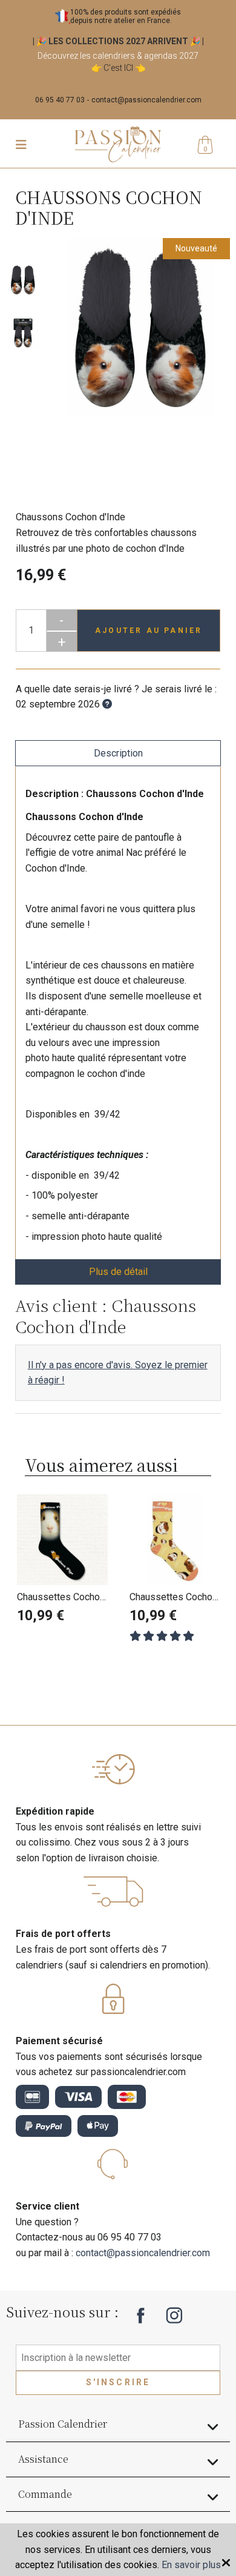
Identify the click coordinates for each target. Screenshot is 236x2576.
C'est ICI (118, 68)
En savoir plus (191, 2565)
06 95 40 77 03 (60, 100)
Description (118, 753)
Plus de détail (118, 1272)
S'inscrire (118, 2382)
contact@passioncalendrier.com (146, 100)
